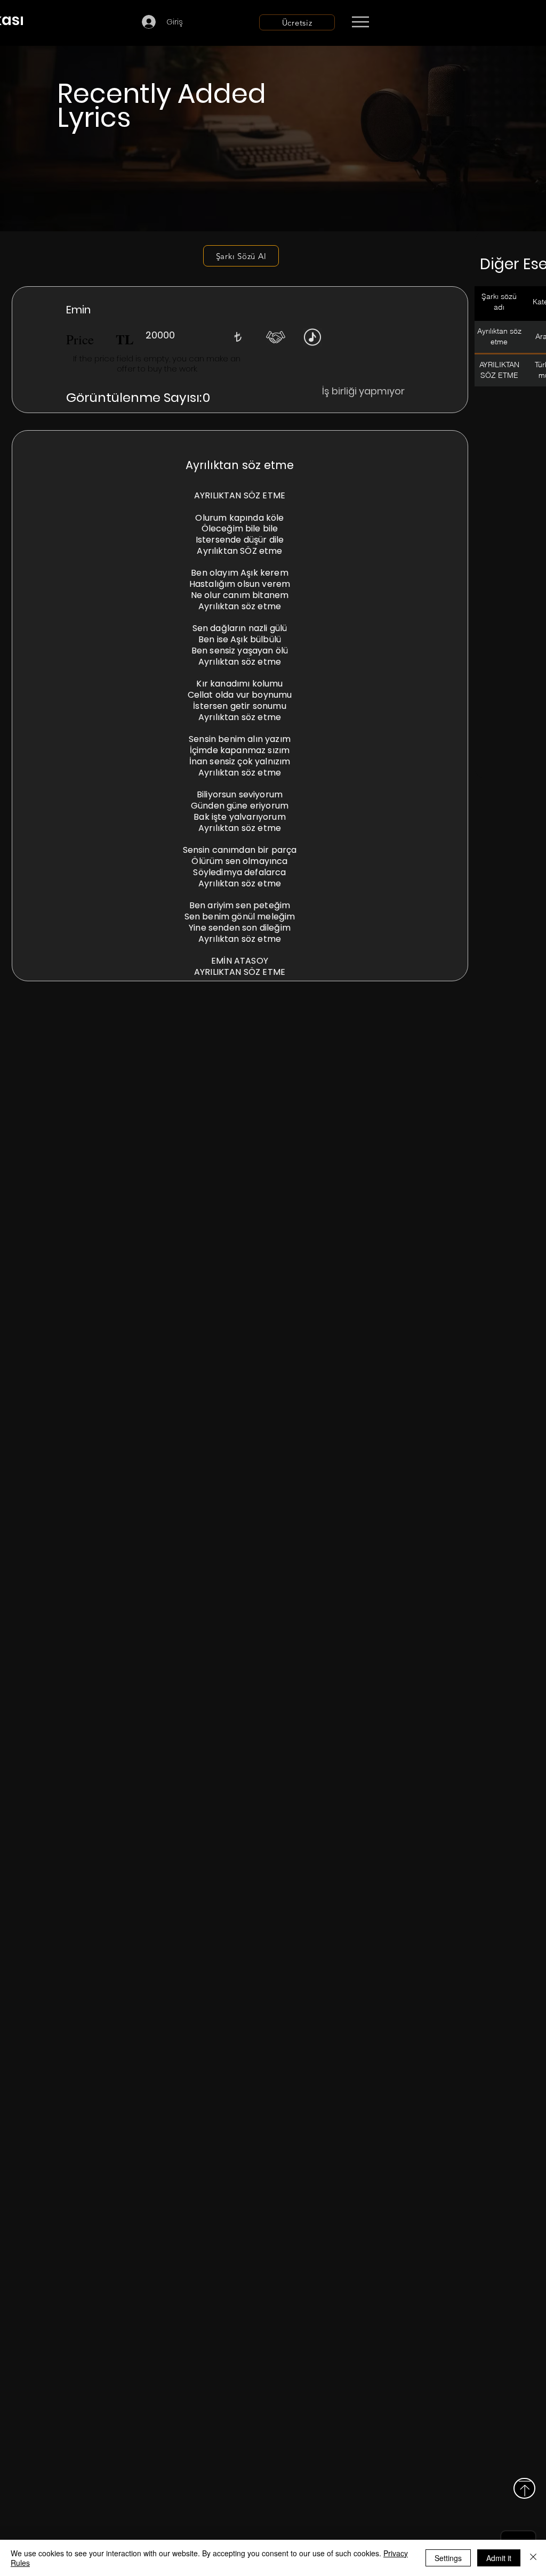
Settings (448, 2558)
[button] (238, 337)
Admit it (499, 2558)
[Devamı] (423, 22)
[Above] (524, 2488)
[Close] (533, 2558)
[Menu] (360, 22)
